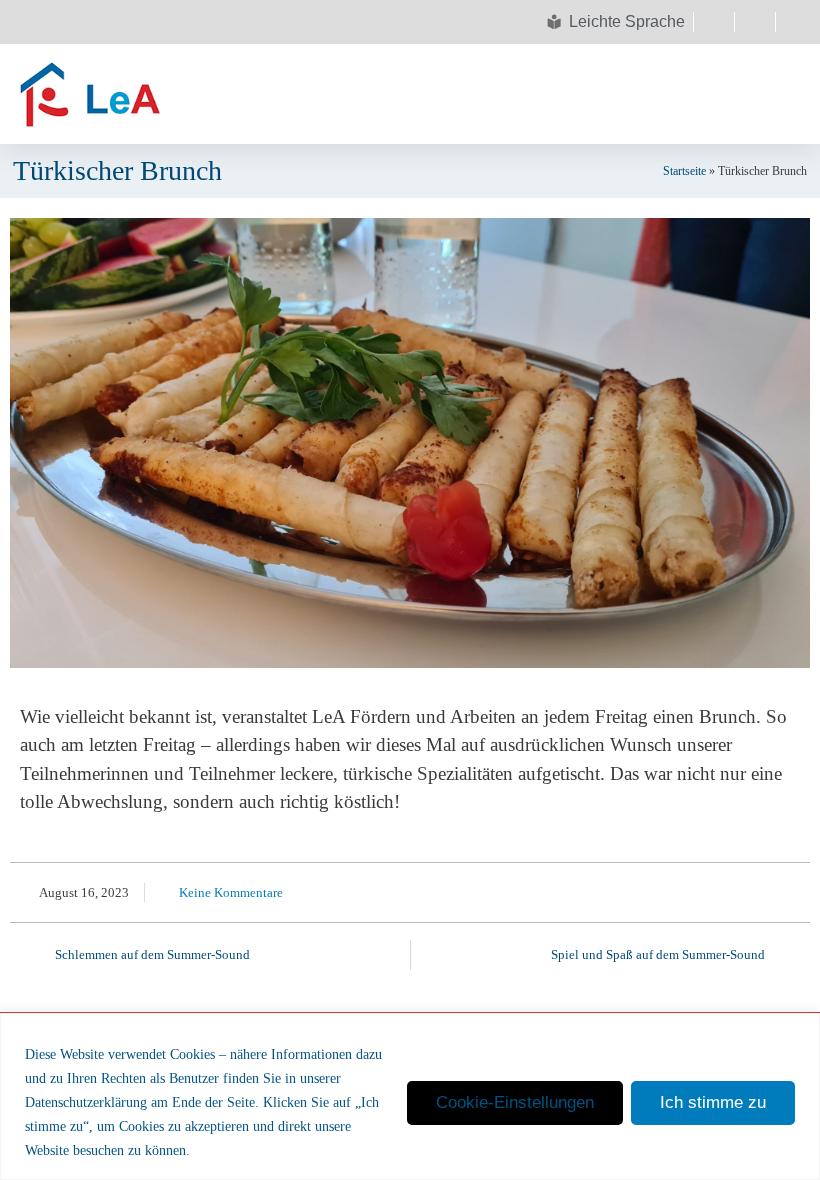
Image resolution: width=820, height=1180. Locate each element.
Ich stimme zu (713, 1102)
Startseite (684, 171)
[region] (410, 1096)
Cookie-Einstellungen (515, 1102)
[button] (413, 93)
